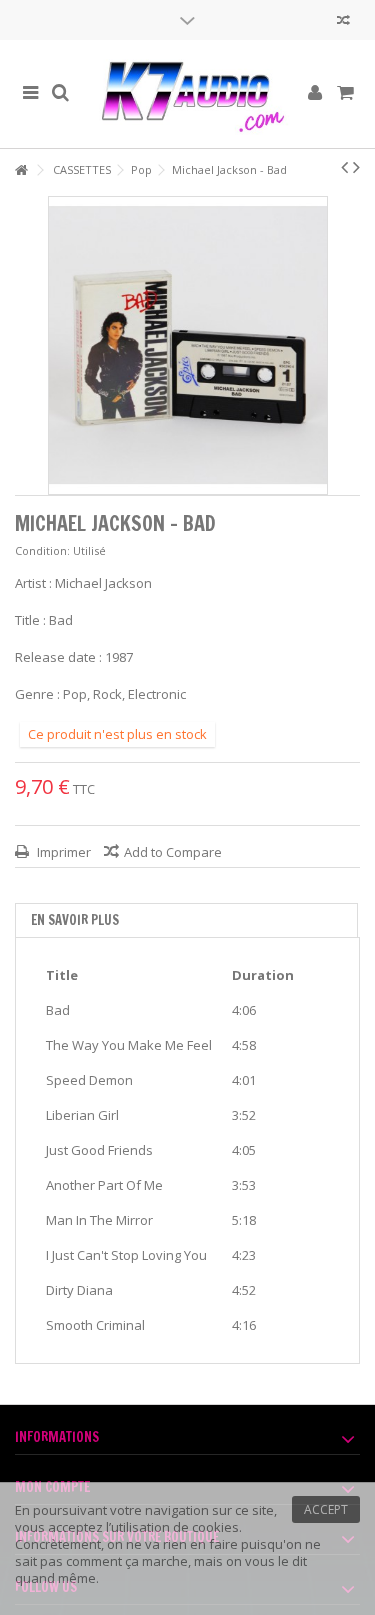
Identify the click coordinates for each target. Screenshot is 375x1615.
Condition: (42, 550)
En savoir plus (75, 920)
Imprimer (62, 852)
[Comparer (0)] (343, 22)
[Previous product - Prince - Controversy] (344, 167)
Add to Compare (173, 852)
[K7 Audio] (187, 94)
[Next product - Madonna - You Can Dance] (356, 167)
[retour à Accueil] (21, 170)
